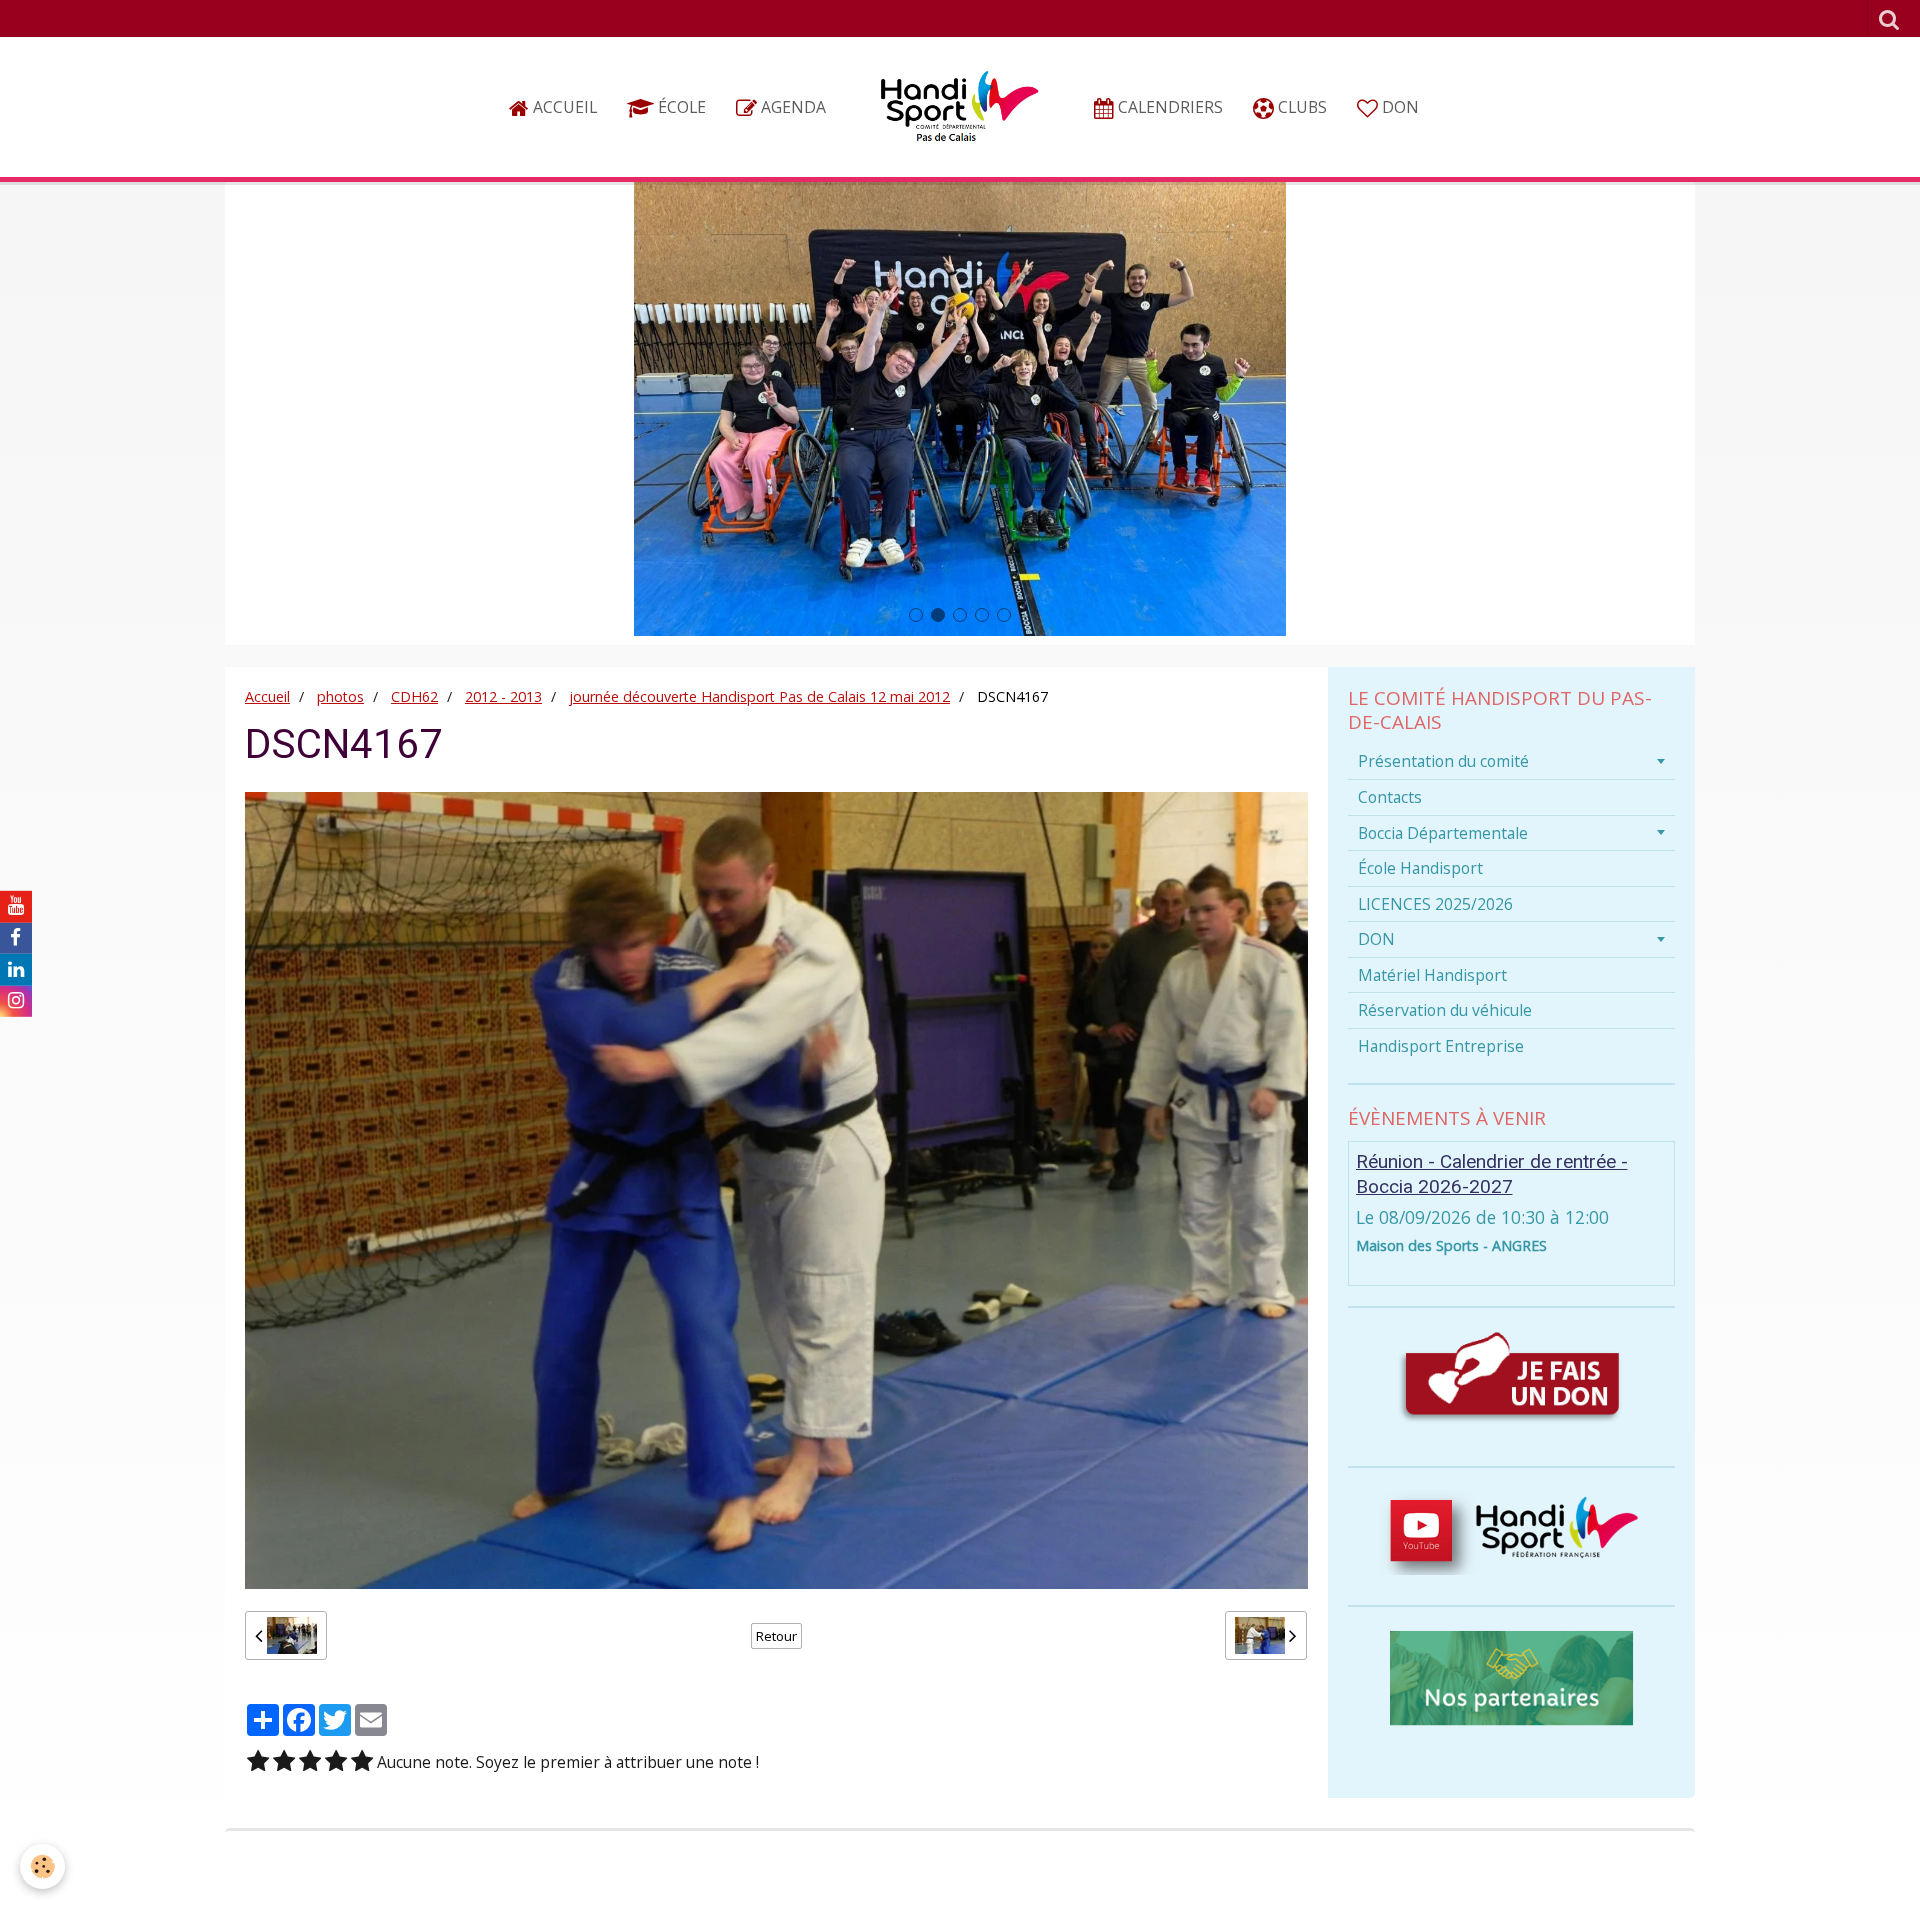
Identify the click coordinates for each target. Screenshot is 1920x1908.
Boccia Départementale (1443, 833)
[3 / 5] (310, 1762)
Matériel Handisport (1432, 975)
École (680, 107)
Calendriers (1168, 107)
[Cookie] (42, 1866)
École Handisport (1420, 868)
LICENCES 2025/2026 (1435, 904)
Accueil (563, 107)
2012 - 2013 (503, 696)
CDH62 (414, 696)
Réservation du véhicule (1445, 1010)
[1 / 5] (258, 1762)
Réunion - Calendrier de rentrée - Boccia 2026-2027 (1492, 1174)
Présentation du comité (1443, 761)
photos (340, 696)
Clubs (1300, 107)
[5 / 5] (362, 1762)
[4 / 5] (336, 1762)
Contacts (1390, 797)
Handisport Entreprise (1441, 1046)
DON (1398, 107)
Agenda (791, 107)
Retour (776, 1636)
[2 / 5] (284, 1762)
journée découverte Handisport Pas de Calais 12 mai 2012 (759, 696)
